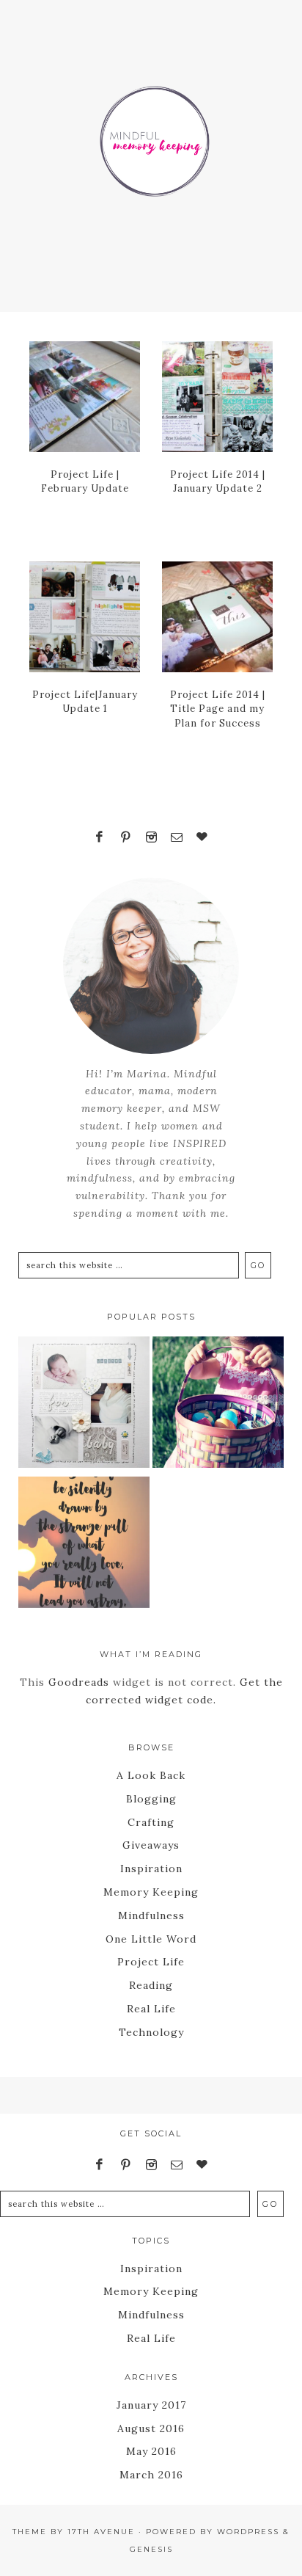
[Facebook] (100, 837)
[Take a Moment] (84, 1545)
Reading (151, 1985)
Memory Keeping (151, 1892)
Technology (151, 2032)
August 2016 (151, 2428)
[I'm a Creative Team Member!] (84, 1405)
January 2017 (151, 2405)
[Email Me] (177, 837)
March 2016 (151, 2475)
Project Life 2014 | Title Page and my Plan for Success (218, 709)
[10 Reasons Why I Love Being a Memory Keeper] (218, 1405)
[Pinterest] (125, 837)
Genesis (151, 2549)
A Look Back (151, 1775)
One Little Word (151, 1939)
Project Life (151, 1962)
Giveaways (151, 1845)
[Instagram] (151, 837)
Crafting (151, 1822)
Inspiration (151, 1869)
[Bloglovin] (202, 837)
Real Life (151, 2009)
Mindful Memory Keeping (151, 132)
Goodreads (79, 1682)
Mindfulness (151, 1915)
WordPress (248, 2532)
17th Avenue (101, 2532)
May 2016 (151, 2451)
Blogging (151, 1799)
